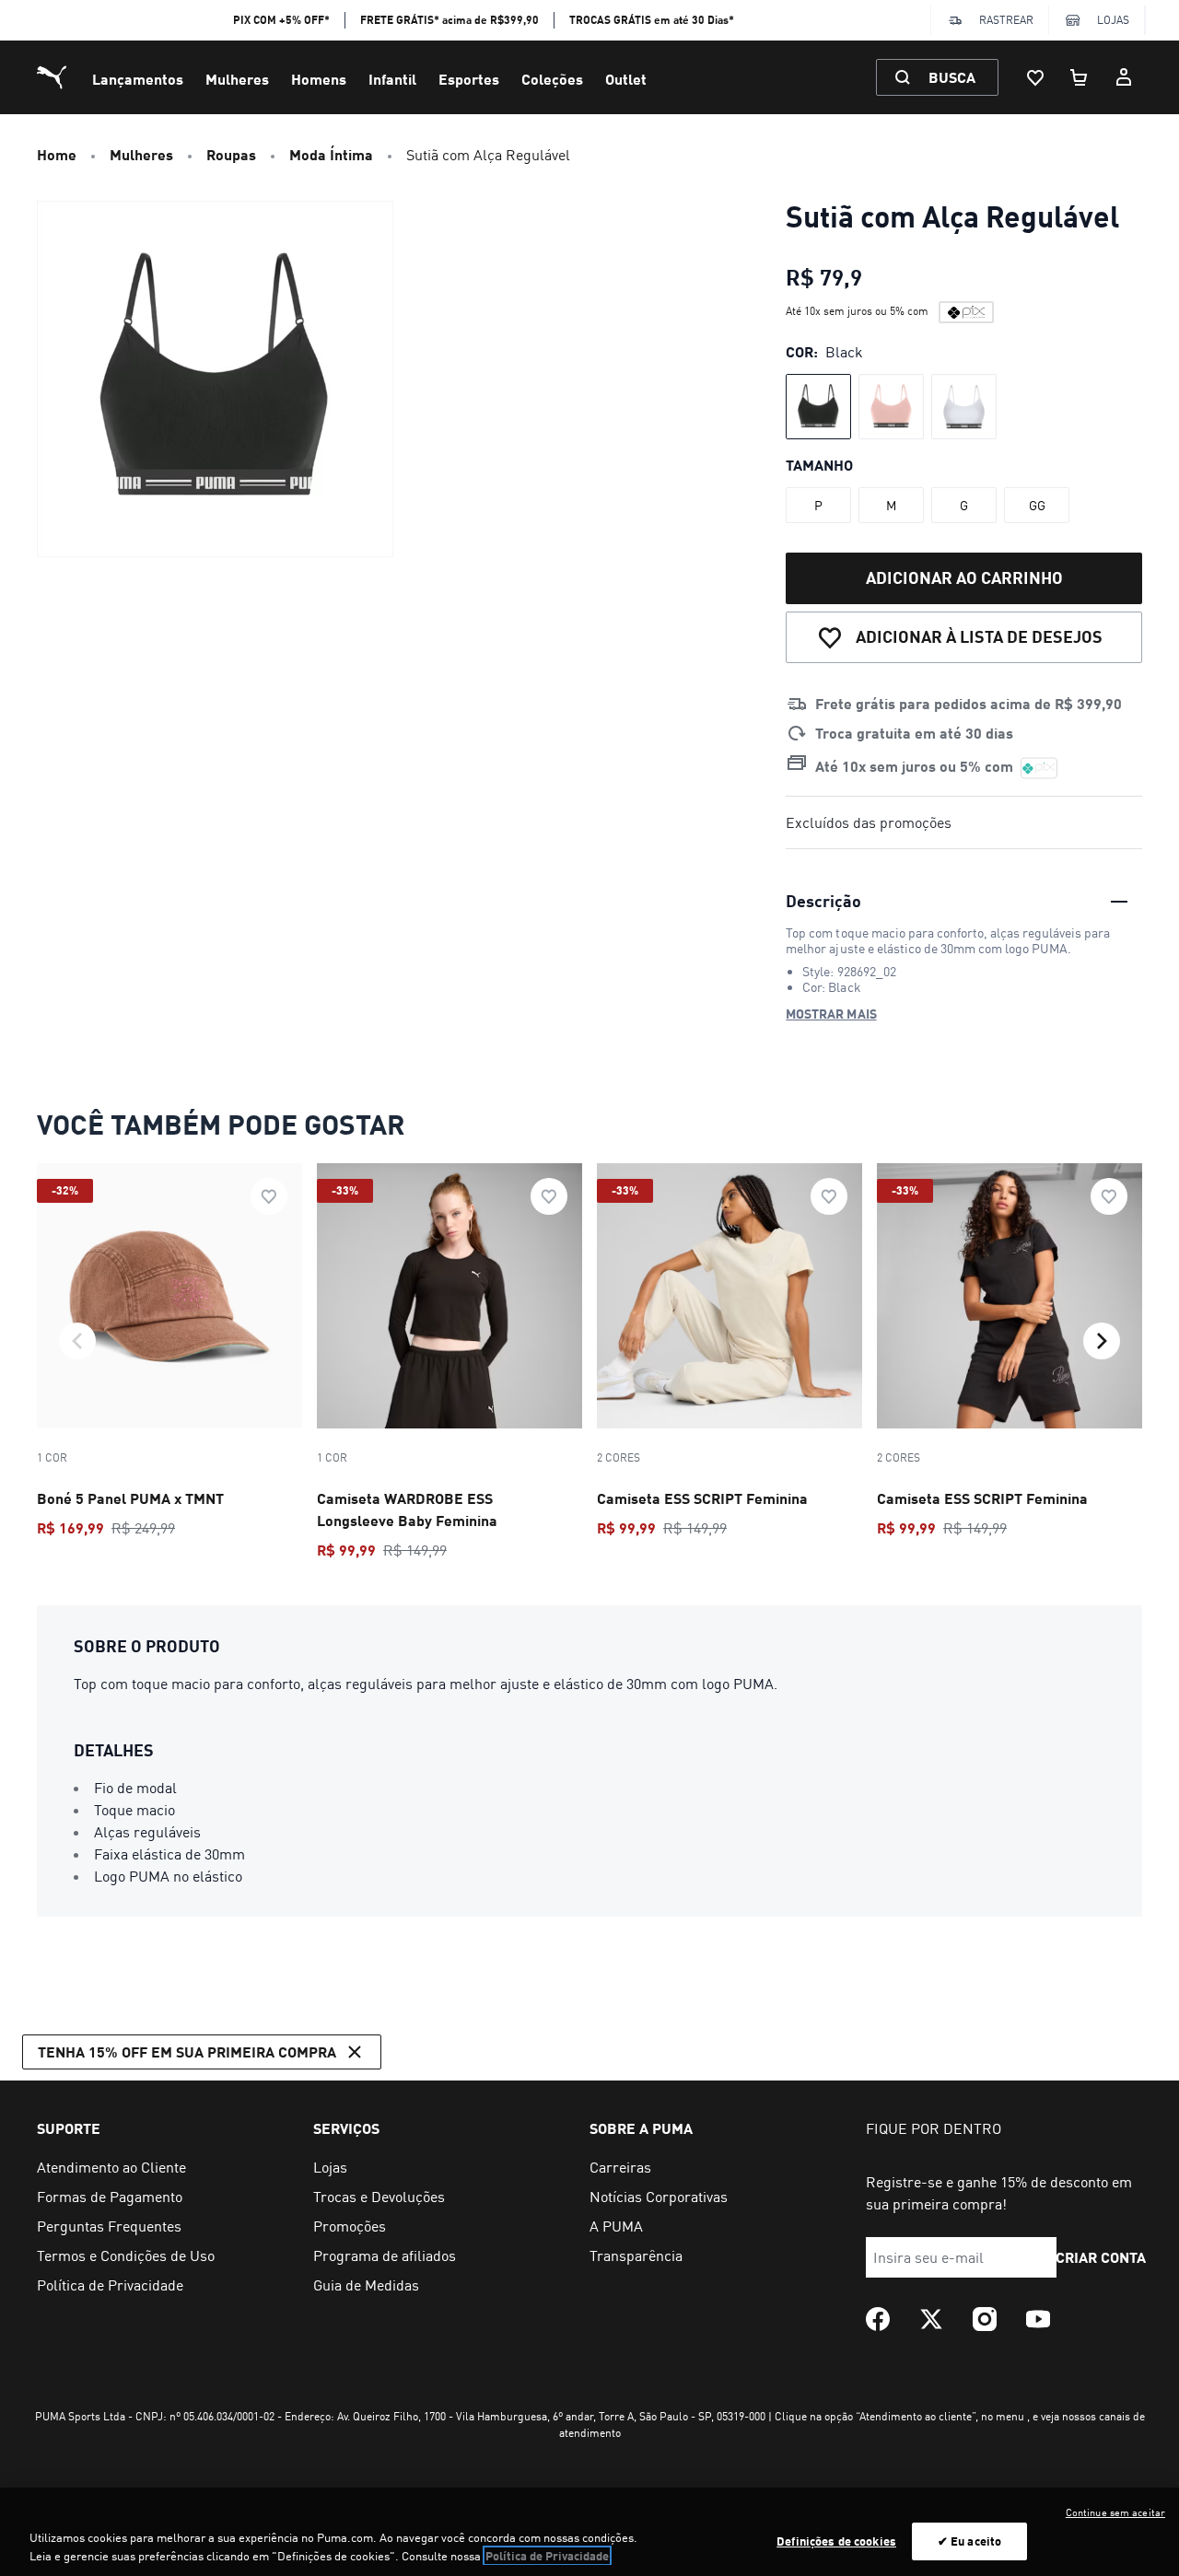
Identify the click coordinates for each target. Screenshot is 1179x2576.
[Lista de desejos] (1035, 77)
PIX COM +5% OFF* (281, 20)
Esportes (469, 79)
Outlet (626, 79)
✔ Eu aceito (969, 2541)
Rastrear (1006, 20)
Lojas (1113, 20)
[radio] (818, 407)
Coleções (552, 79)
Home (57, 154)
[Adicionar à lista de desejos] (269, 1196)
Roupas (231, 154)
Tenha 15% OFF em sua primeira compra (187, 2051)
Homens (319, 79)
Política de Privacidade (547, 2556)
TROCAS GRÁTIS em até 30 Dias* (652, 20)
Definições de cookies (836, 2541)
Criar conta (1101, 2257)
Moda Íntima (331, 154)
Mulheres (237, 79)
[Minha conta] (1124, 77)
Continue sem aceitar (1115, 2512)
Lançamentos (138, 79)
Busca (952, 77)
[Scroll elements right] (1102, 1341)
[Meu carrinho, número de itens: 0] (1080, 77)
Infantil (392, 79)
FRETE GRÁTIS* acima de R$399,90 (449, 20)
